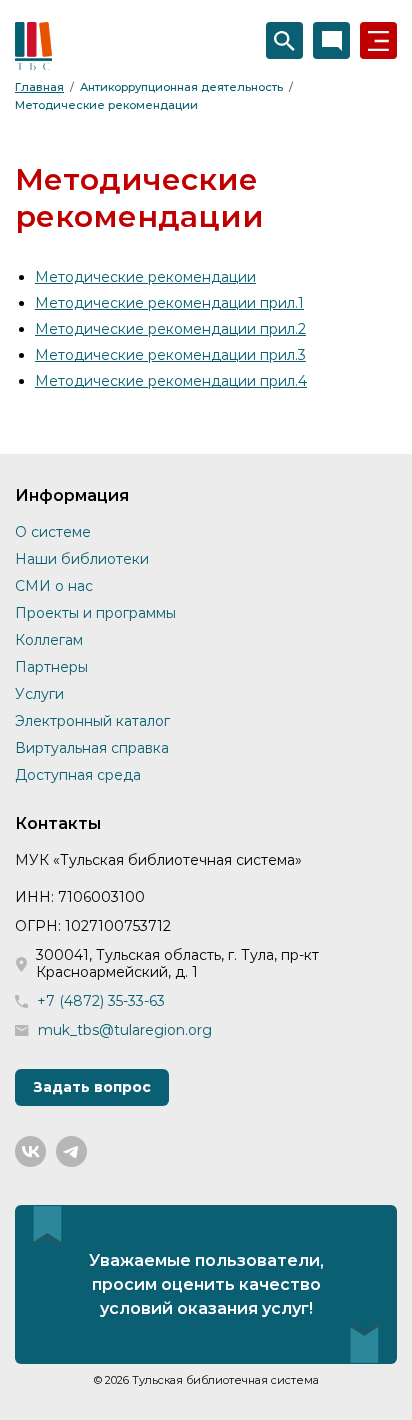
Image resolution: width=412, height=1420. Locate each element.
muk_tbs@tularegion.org (125, 1030)
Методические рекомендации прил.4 (171, 381)
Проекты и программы (95, 613)
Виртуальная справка (92, 748)
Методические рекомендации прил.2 (170, 329)
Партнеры (51, 667)
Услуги (39, 694)
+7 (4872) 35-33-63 (101, 1001)
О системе (53, 532)
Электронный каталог (92, 721)
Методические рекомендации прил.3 (170, 355)
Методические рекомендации (106, 105)
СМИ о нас (54, 586)
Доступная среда (78, 775)
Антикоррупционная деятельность (181, 87)
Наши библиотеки (82, 559)
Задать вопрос (92, 1087)
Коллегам (49, 640)
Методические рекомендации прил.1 (169, 303)
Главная (39, 87)
